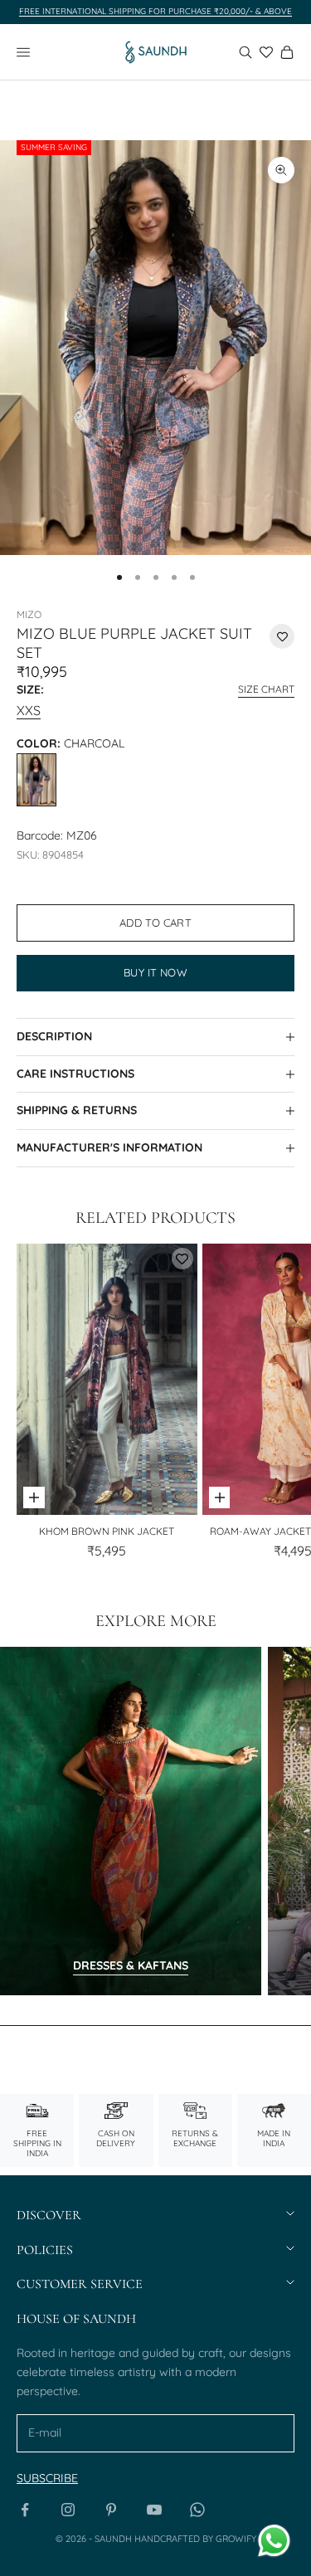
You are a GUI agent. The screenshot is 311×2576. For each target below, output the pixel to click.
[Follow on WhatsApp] (197, 2510)
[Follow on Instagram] (68, 2510)
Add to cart (155, 923)
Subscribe (47, 2478)
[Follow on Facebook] (25, 2510)
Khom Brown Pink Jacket (107, 1531)
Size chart (266, 689)
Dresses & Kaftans (131, 1965)
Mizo (29, 614)
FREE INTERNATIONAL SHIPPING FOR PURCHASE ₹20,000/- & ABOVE (155, 11)
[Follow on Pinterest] (111, 2510)
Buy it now (155, 972)
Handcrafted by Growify (195, 2539)
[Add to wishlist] (282, 636)
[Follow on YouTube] (154, 2510)
